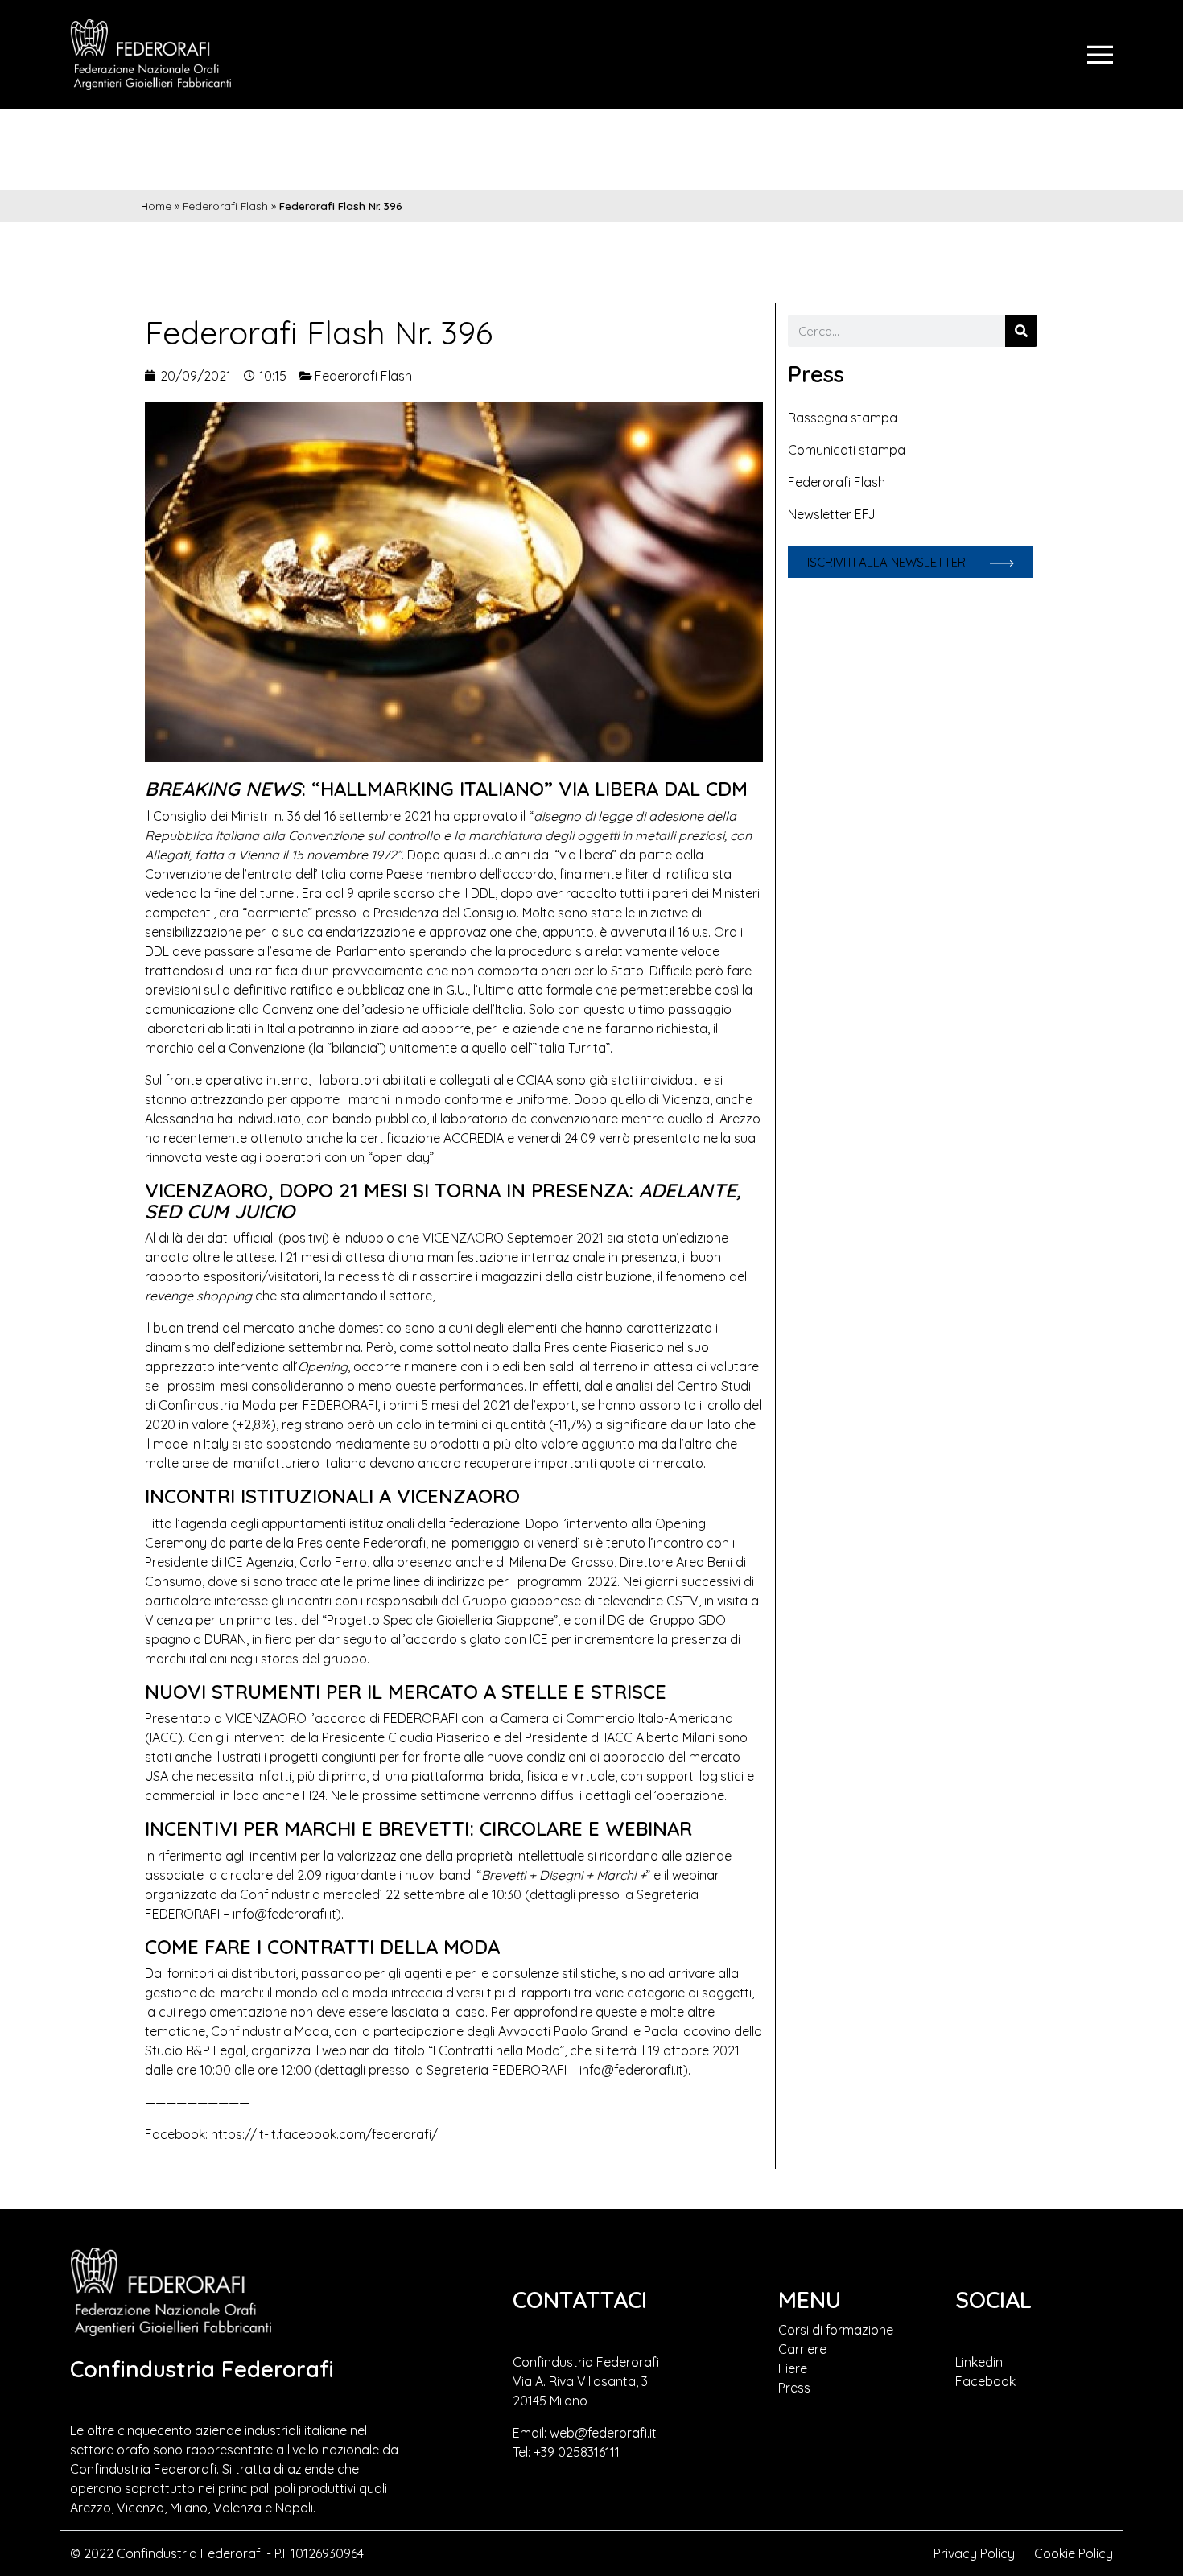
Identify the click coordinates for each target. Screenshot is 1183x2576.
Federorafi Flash (225, 206)
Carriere (802, 2349)
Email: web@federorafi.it (585, 2433)
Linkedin (979, 2362)
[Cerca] (1021, 331)
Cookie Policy (1074, 2553)
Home (156, 206)
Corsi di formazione (836, 2330)
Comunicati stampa (847, 450)
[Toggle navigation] (1100, 55)
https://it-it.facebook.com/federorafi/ (324, 2134)
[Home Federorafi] (150, 55)
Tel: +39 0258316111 (566, 2452)
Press (794, 2388)
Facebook (985, 2381)
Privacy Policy (974, 2553)
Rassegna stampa (843, 418)
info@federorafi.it (284, 1914)
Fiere (793, 2368)
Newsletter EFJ (832, 514)
